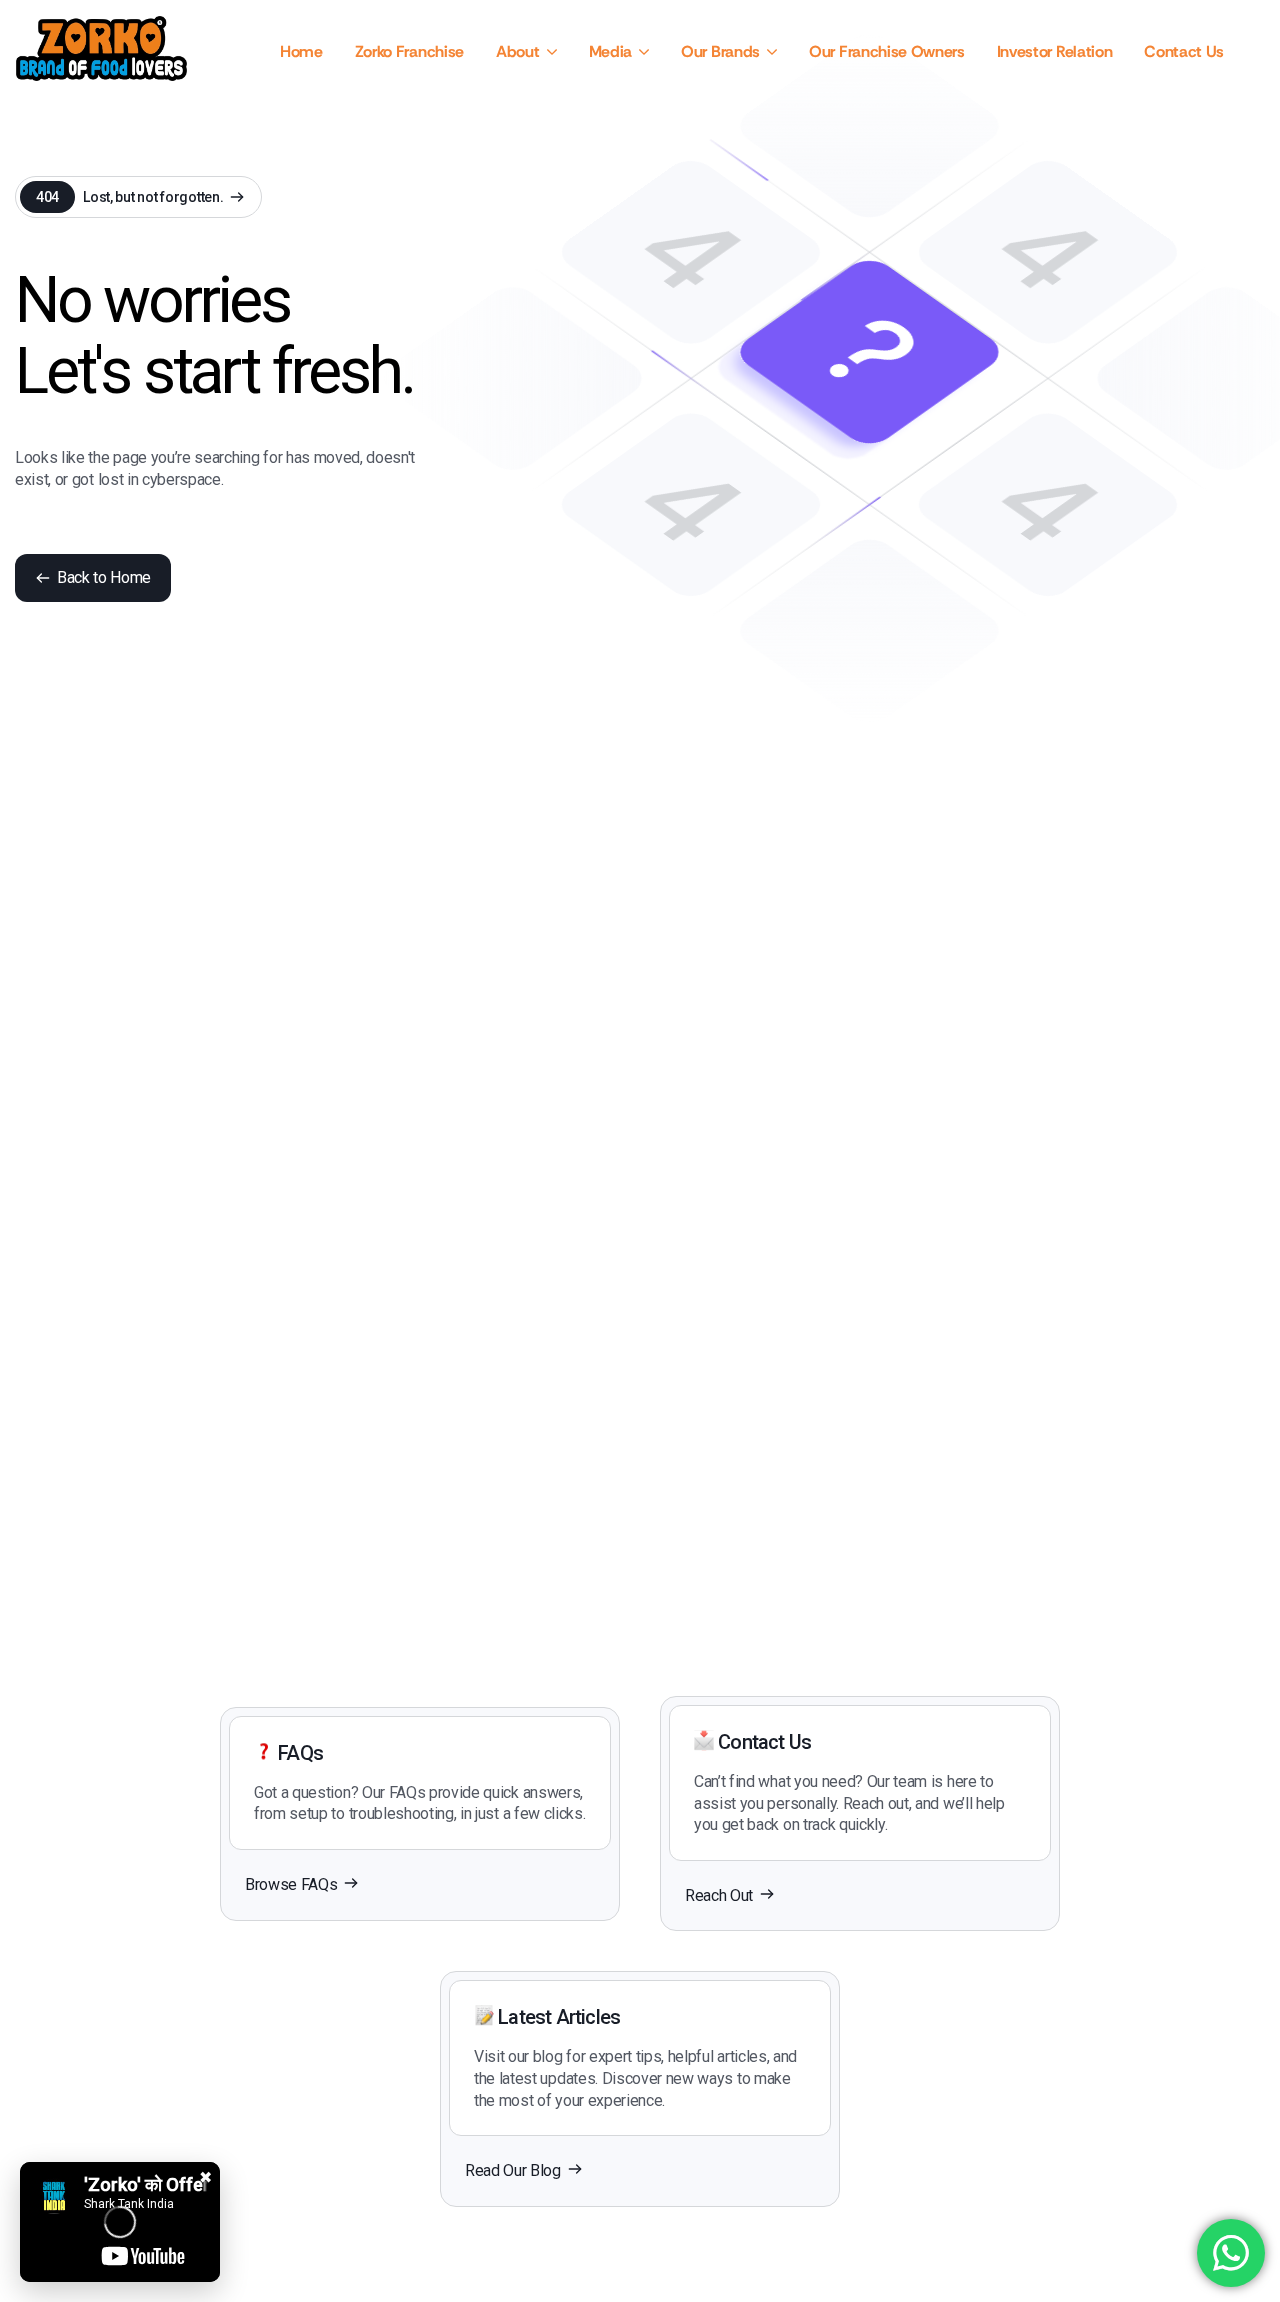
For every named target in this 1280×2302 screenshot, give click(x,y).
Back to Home (104, 577)
